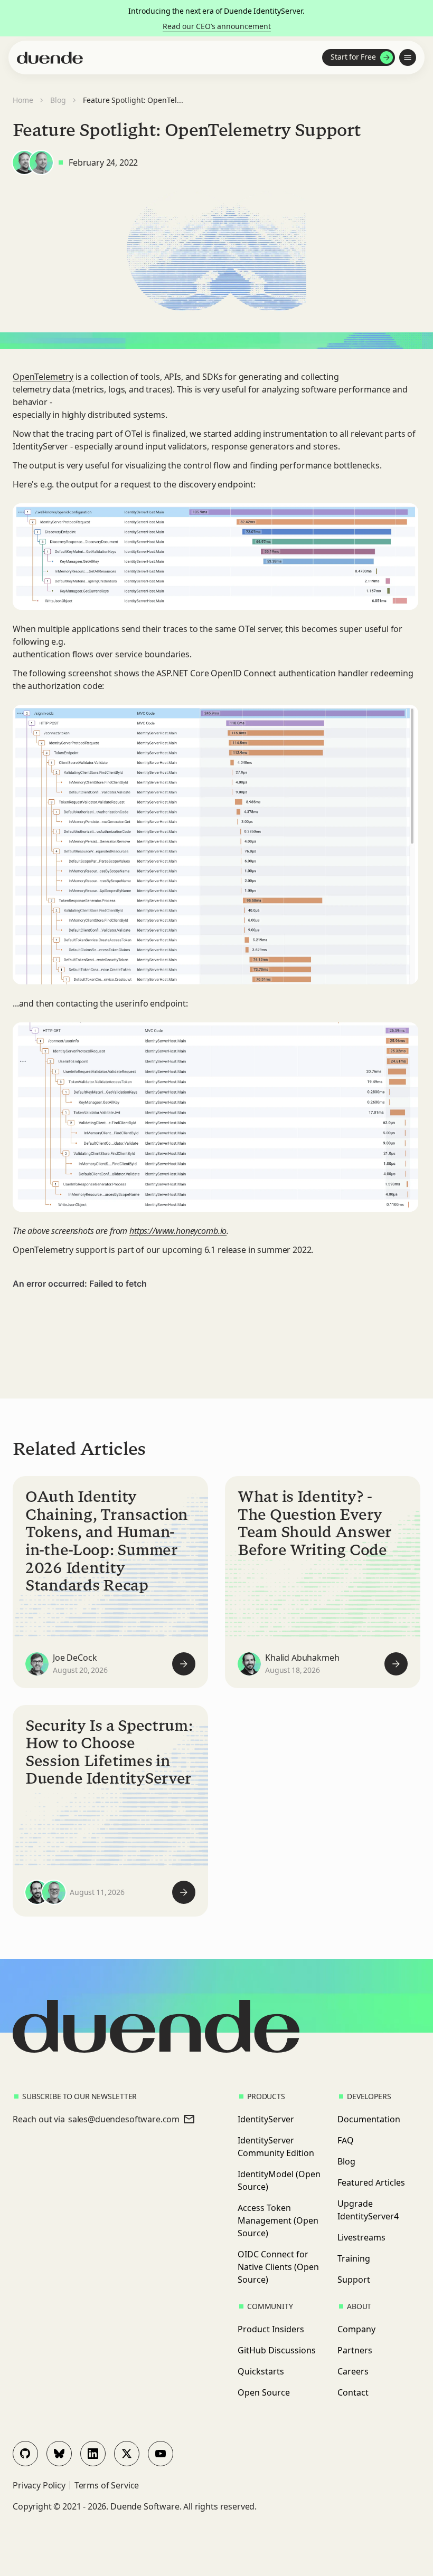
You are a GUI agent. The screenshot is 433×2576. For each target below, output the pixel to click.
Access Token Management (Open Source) (278, 2220)
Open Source (264, 2392)
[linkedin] (93, 2454)
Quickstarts (261, 2371)
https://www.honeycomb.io (178, 1231)
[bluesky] (59, 2454)
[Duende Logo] (50, 58)
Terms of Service (107, 2485)
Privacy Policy (39, 2485)
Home (23, 100)
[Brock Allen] (41, 162)
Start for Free (353, 57)
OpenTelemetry (43, 377)
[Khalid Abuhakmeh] (249, 1664)
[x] (127, 2454)
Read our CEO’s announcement (217, 26)
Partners (355, 2350)
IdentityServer (266, 2119)
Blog (58, 100)
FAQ (346, 2140)
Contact (353, 2392)
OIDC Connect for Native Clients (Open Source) (278, 2267)
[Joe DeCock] (37, 1664)
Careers (353, 2371)
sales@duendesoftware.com (124, 2119)
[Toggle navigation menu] (408, 58)
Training (354, 2258)
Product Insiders (271, 2329)
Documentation (369, 2119)
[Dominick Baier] (24, 162)
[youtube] (161, 2454)
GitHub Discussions (277, 2350)
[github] (25, 2454)
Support (354, 2280)
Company (356, 2329)
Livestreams (361, 2237)
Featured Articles (371, 2182)
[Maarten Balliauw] (54, 1892)
